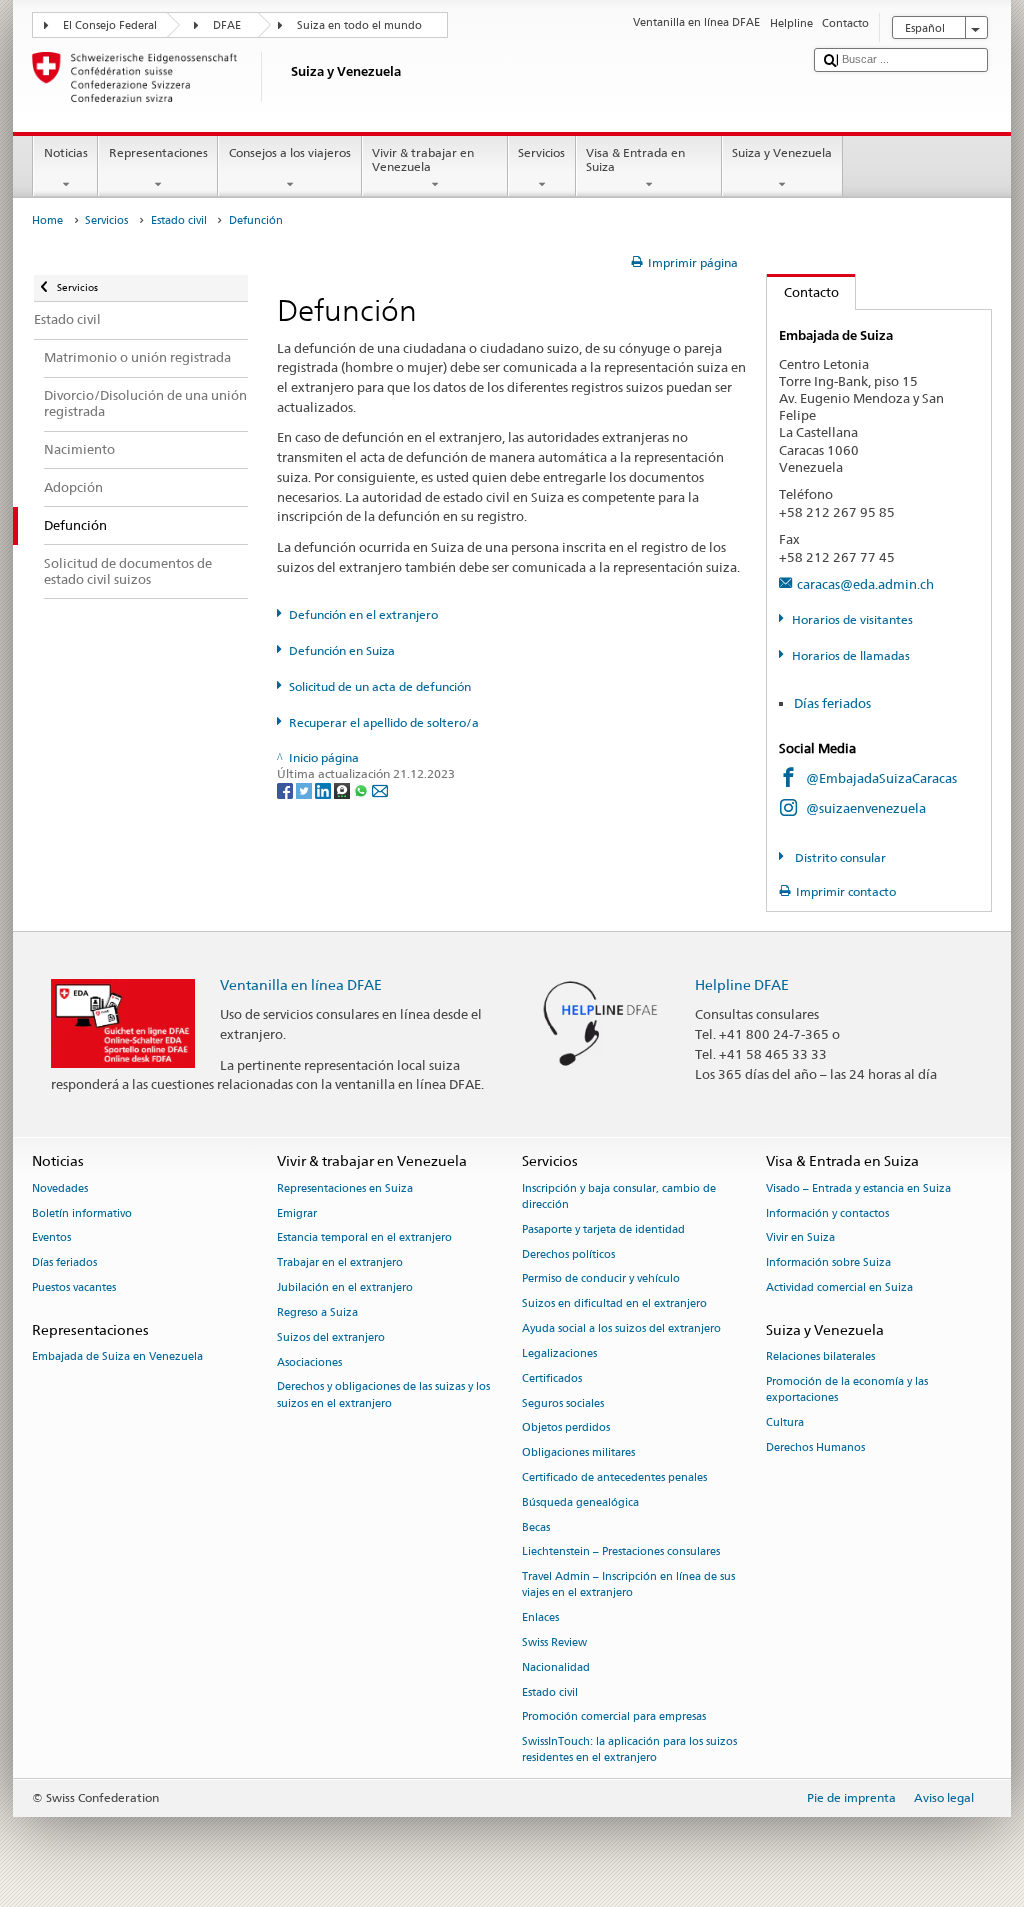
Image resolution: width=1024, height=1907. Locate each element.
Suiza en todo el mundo (359, 25)
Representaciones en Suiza (345, 1188)
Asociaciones (309, 1362)
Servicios (541, 152)
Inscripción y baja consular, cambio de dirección (619, 1196)
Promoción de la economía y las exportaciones (847, 1389)
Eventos (51, 1238)
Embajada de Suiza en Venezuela (117, 1356)
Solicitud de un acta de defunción (380, 686)
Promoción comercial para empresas (614, 1717)
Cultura (785, 1422)
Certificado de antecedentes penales (614, 1477)
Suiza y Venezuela (782, 152)
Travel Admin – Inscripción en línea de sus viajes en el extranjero (628, 1585)
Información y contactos (827, 1213)
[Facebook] (286, 789)
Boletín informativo (82, 1213)
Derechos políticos (568, 1254)
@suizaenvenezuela (866, 808)
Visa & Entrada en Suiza (635, 159)
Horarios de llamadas (850, 655)
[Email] (380, 789)
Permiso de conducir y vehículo (601, 1279)
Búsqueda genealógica (580, 1502)
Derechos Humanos (815, 1447)
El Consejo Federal (110, 25)
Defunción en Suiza (342, 650)
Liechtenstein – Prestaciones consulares (621, 1552)
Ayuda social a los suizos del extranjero (621, 1328)
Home (47, 220)
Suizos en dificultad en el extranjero (614, 1304)
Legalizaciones (559, 1353)
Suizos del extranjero (331, 1337)
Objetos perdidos (566, 1428)
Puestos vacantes (74, 1287)
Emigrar (297, 1213)
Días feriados (832, 703)
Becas (536, 1527)
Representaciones (158, 152)
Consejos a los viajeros (290, 152)
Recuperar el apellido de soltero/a (384, 722)
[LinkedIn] (324, 789)
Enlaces (540, 1618)
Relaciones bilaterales (820, 1356)
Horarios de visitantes (852, 619)
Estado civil (179, 220)
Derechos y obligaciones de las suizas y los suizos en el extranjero (383, 1395)
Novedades (60, 1188)
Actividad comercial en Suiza (839, 1287)
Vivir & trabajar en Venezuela (423, 159)
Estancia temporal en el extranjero (364, 1238)
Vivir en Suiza (800, 1238)
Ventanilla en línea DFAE (301, 984)
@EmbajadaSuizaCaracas (881, 778)
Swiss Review (554, 1642)
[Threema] (343, 789)
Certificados (552, 1378)
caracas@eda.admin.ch (865, 584)
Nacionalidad (556, 1667)
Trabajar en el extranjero (340, 1263)
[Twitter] (305, 789)
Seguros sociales (563, 1403)
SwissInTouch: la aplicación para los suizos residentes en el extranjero (629, 1750)
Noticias (66, 152)
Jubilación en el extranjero (345, 1287)
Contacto (803, 292)
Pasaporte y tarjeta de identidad (603, 1229)
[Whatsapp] (362, 789)
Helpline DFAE (742, 984)
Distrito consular (838, 857)
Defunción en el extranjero (363, 614)
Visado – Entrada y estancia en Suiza (858, 1188)
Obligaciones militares (578, 1453)
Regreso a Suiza (317, 1312)
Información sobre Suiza (828, 1263)
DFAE (227, 25)
